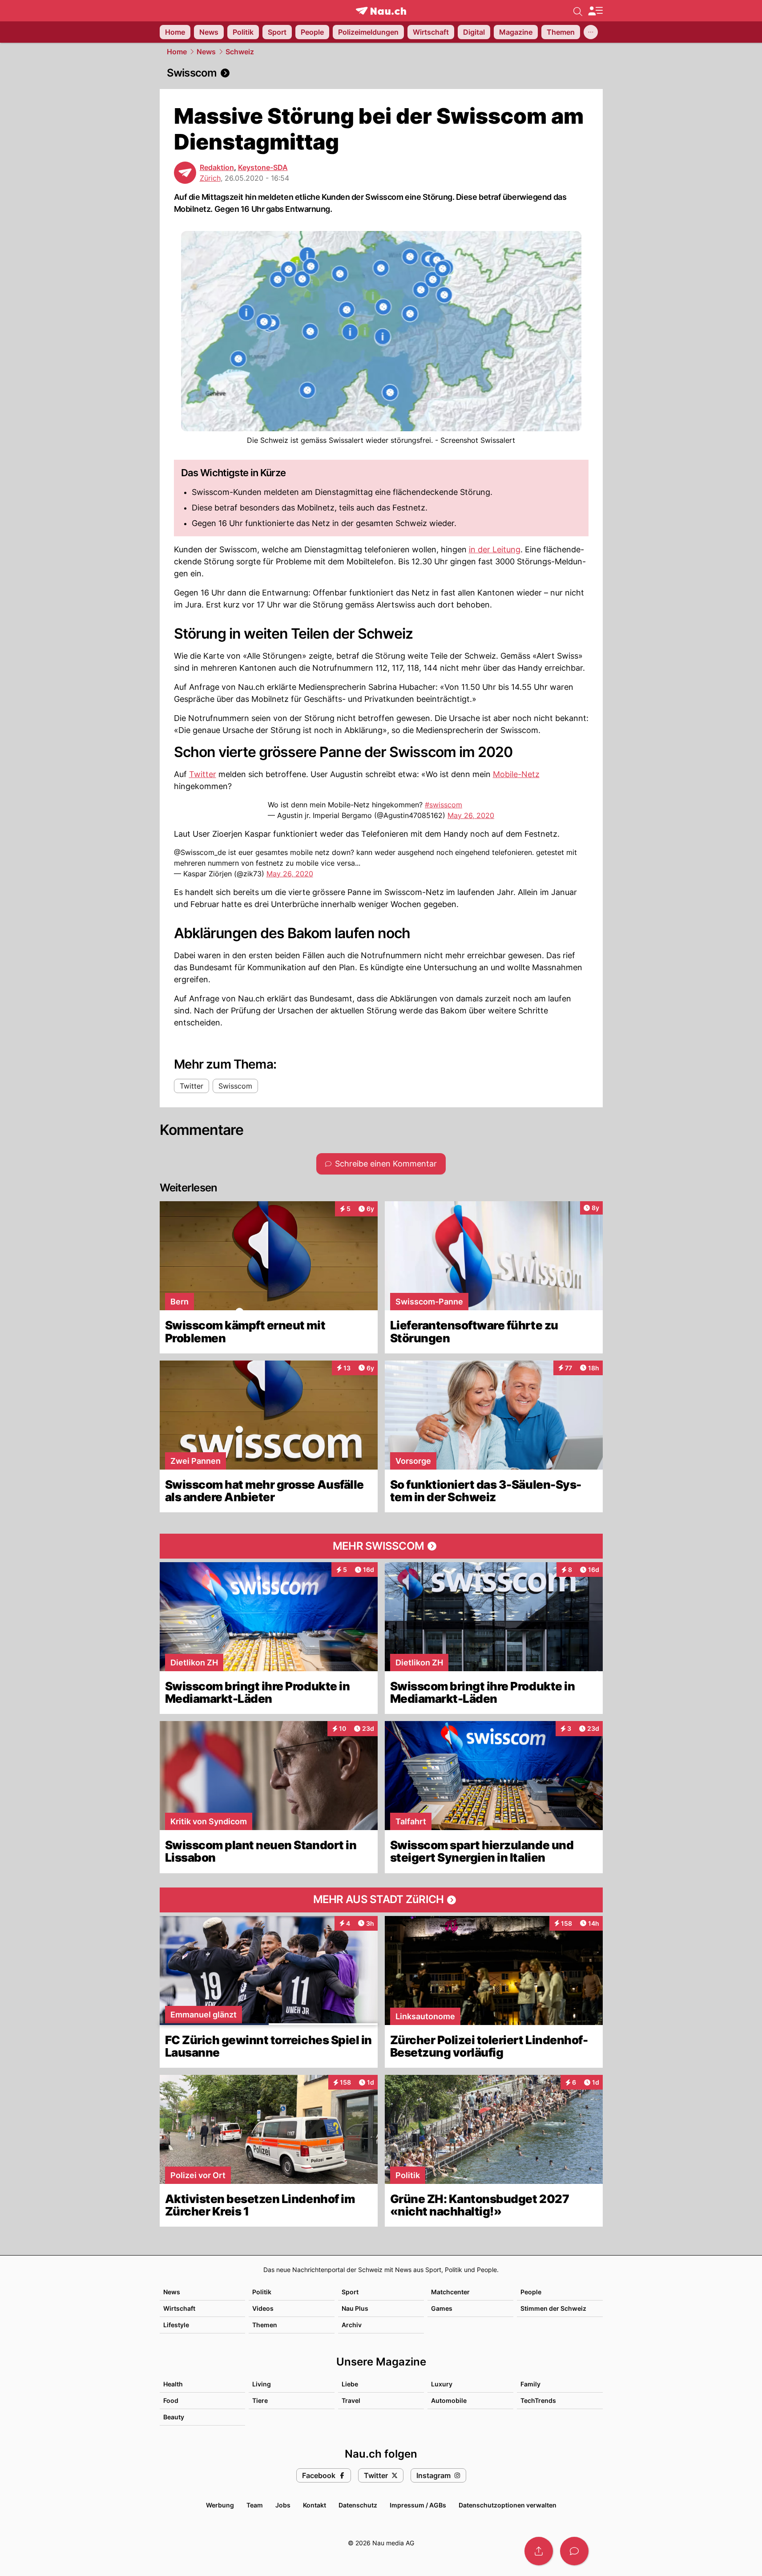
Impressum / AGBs (418, 2505)
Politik (262, 2292)
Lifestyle (176, 2325)
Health (173, 2384)
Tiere (260, 2400)
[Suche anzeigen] (578, 11)
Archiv (352, 2325)
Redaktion (217, 167)
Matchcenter (450, 2292)
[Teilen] (539, 2551)
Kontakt (314, 2505)
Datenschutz (358, 2505)
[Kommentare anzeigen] (574, 2551)
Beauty (174, 2417)
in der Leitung (495, 549)
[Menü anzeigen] (595, 11)
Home (177, 52)
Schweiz (240, 52)
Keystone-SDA (263, 167)
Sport (350, 2292)
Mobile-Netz (516, 774)
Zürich (210, 178)
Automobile (449, 2400)
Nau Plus (355, 2308)
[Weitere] (591, 32)
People (531, 2292)
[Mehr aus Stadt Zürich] (381, 1900)
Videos (263, 2308)
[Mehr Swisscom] (381, 1546)
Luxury (442, 2384)
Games (442, 2308)
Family (530, 2384)
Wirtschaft (179, 2308)
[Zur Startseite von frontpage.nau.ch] (381, 11)
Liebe (350, 2384)
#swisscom (443, 805)
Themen (265, 2325)
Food (171, 2400)
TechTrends (538, 2400)
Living (262, 2384)
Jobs (283, 2505)
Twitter (203, 774)
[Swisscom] (381, 73)
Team (255, 2505)
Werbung (220, 2505)
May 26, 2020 (471, 815)
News (206, 52)
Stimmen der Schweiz (553, 2308)
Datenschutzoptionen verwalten (508, 2505)
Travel (351, 2400)
